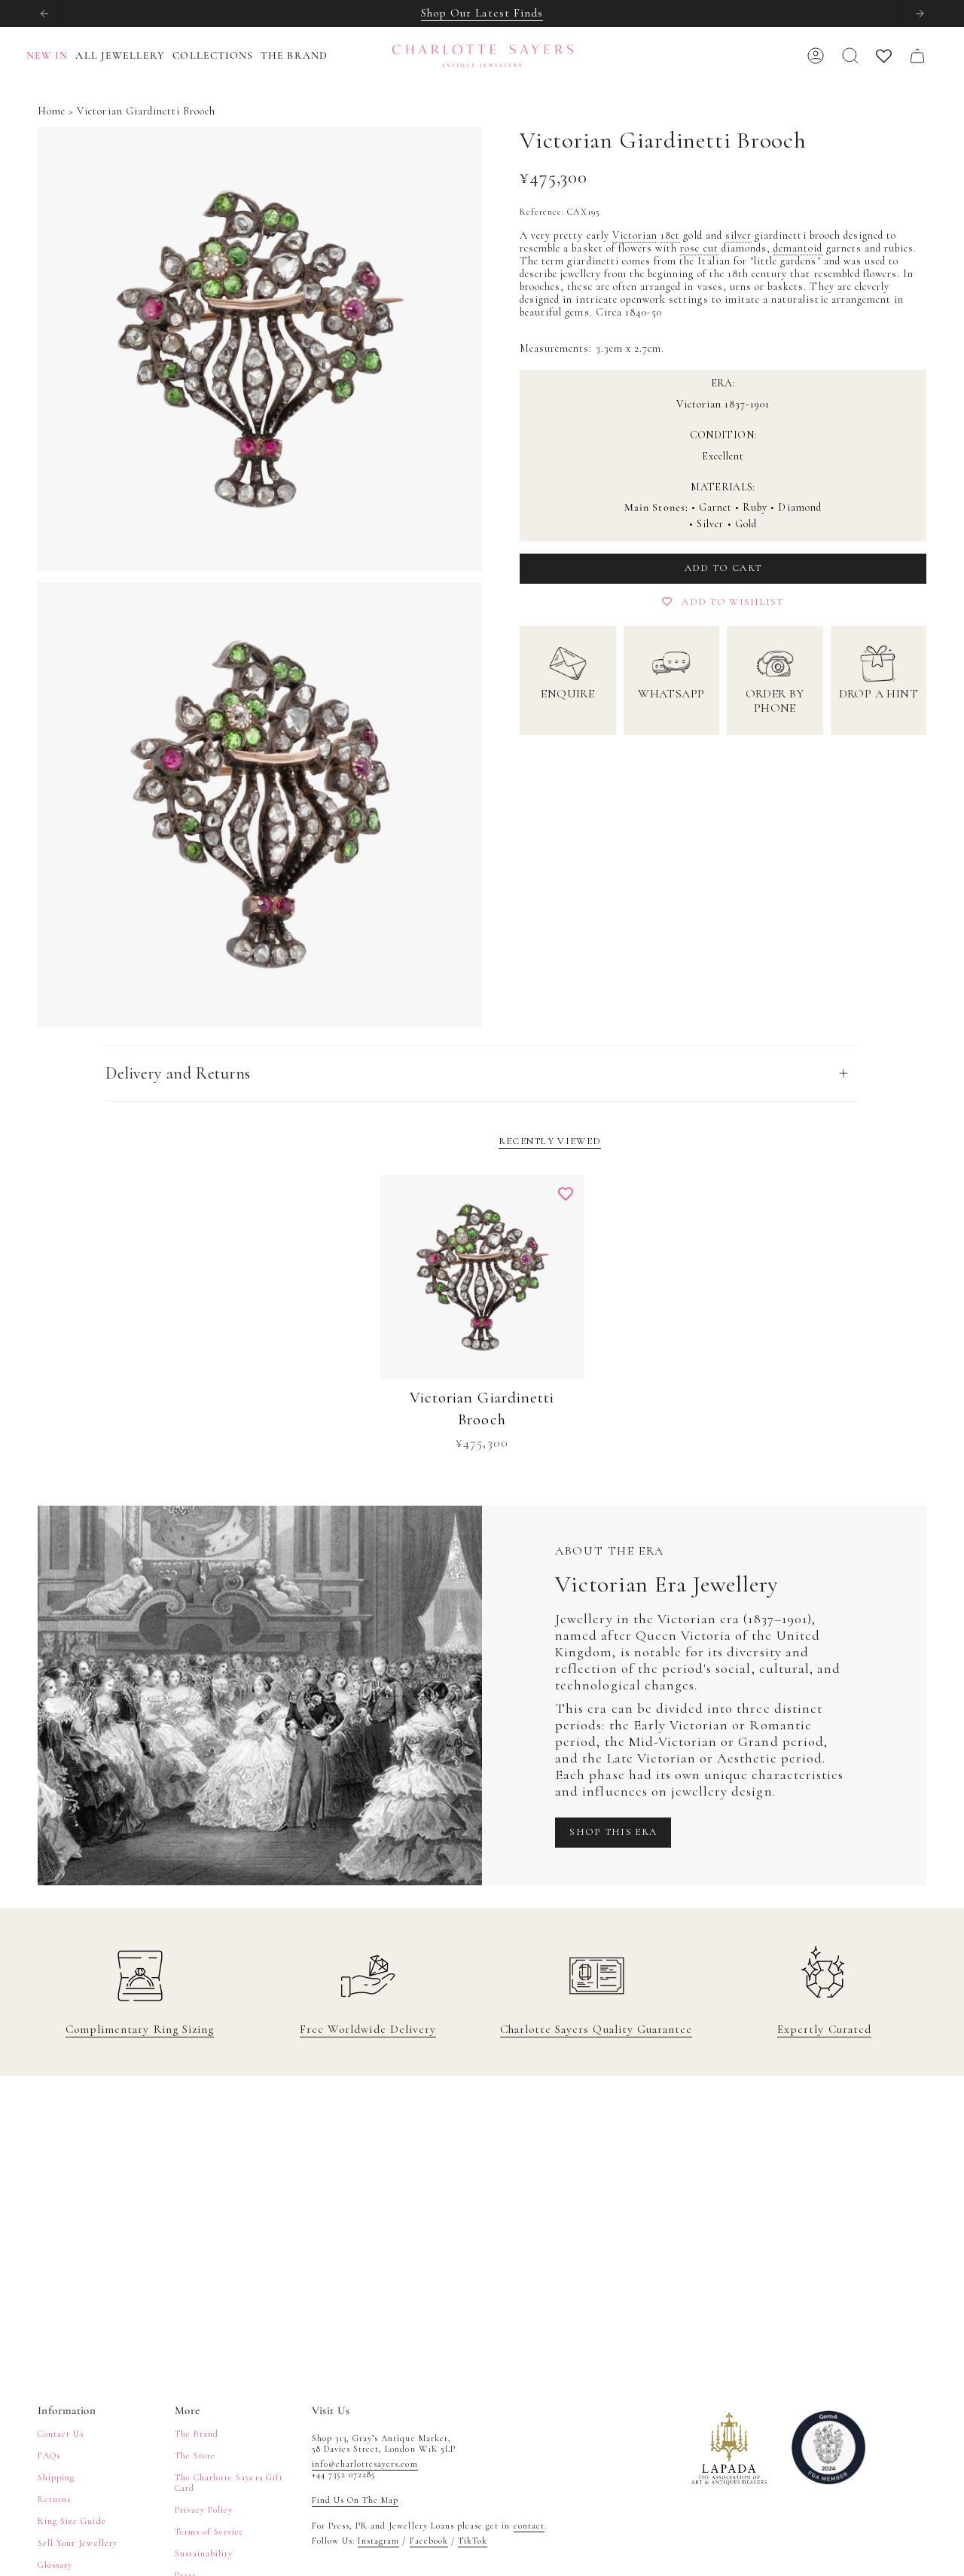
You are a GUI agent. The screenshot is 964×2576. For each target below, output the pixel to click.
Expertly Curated (824, 2029)
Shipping (56, 2477)
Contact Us (61, 2434)
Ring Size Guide (72, 2521)
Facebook (429, 2541)
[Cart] (917, 56)
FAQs (49, 2455)
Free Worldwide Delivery (368, 2029)
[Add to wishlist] (566, 1194)
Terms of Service (210, 2532)
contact (529, 2526)
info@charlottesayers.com (365, 2464)
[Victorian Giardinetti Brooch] (482, 1277)
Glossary (55, 2565)
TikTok (473, 2541)
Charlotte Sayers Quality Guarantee (596, 2029)
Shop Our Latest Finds (482, 13)
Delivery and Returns (178, 1073)
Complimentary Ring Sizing (140, 2029)
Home (52, 111)
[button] (124, 56)
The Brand (197, 2434)
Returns (54, 2499)
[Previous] (44, 14)
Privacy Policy (204, 2510)
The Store (195, 2455)
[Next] (920, 14)
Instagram (378, 2541)
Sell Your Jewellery (78, 2543)
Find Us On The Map (355, 2500)
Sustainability (204, 2553)
